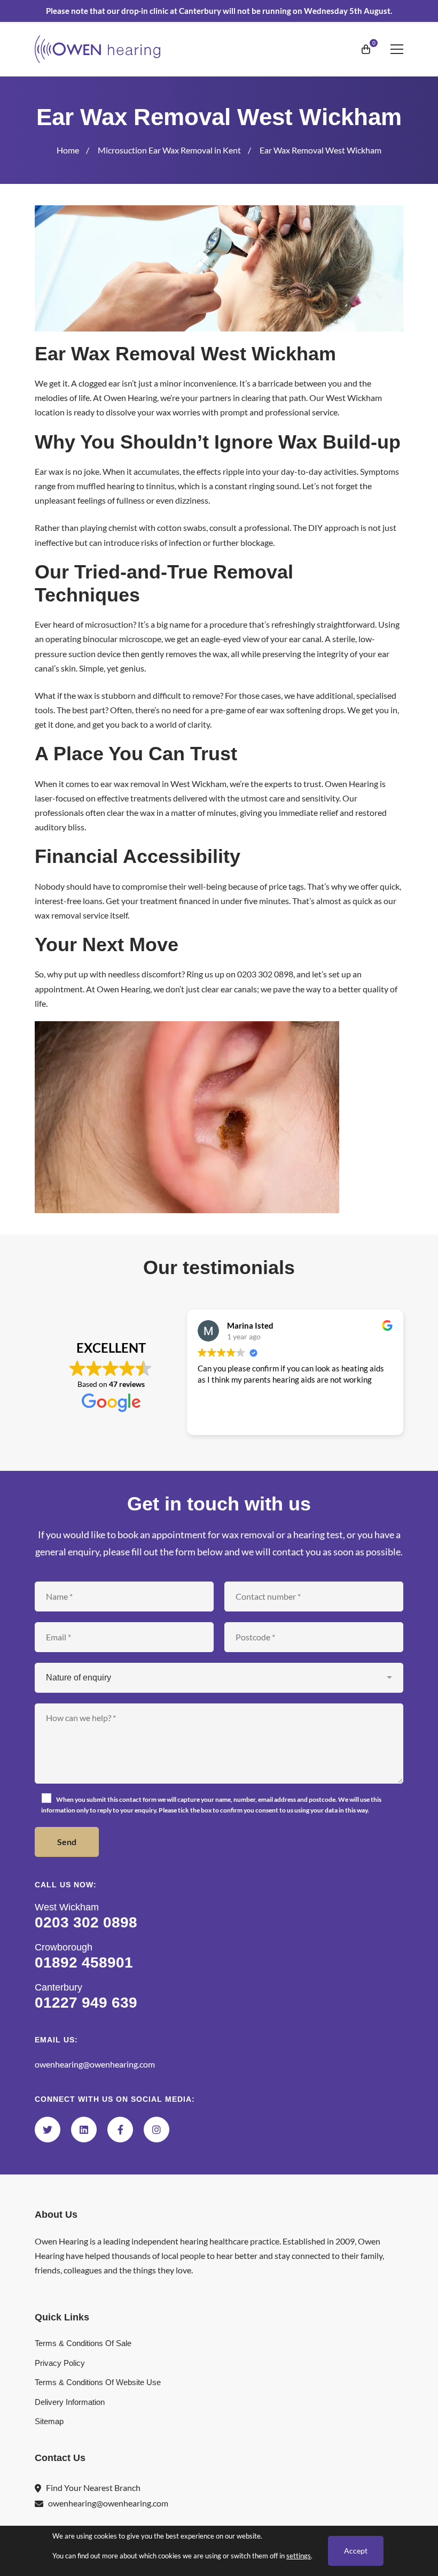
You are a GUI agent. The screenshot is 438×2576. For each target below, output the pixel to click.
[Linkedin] (84, 2130)
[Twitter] (48, 2130)
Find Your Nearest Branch (93, 2488)
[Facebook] (120, 2130)
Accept (356, 2551)
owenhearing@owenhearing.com (95, 2064)
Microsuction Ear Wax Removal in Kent (169, 150)
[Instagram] (157, 2130)
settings (299, 2556)
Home (68, 150)
